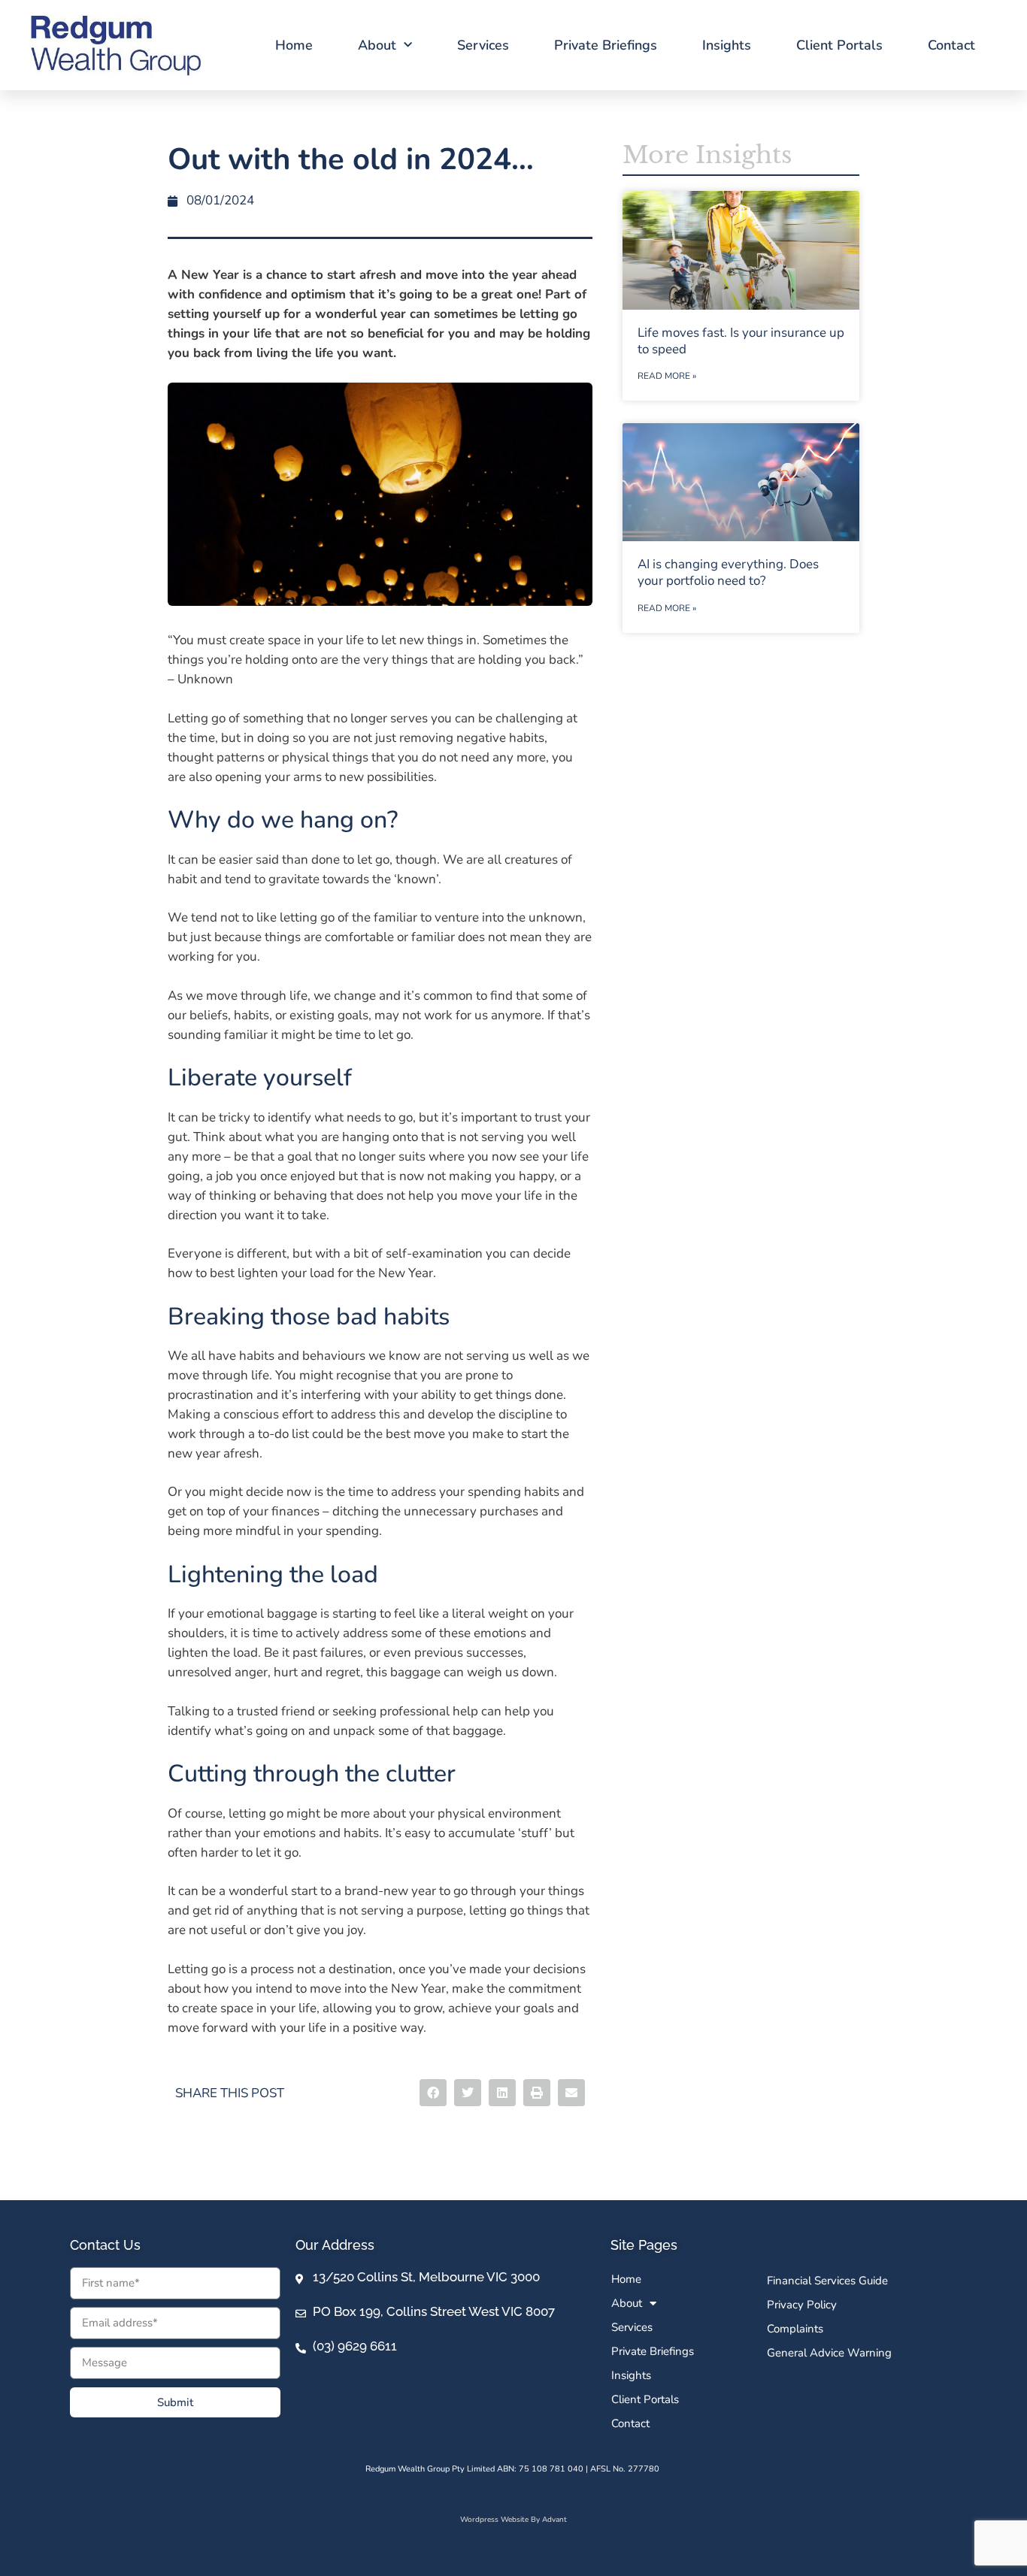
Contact (951, 45)
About (377, 45)
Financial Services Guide (827, 2281)
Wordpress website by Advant (513, 2520)
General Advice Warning (829, 2353)
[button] (433, 2093)
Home (294, 45)
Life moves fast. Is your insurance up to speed (741, 341)
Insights (727, 45)
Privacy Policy (802, 2305)
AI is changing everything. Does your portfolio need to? (728, 572)
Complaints (795, 2329)
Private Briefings (606, 45)
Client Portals (839, 45)
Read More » (667, 376)
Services (483, 45)
